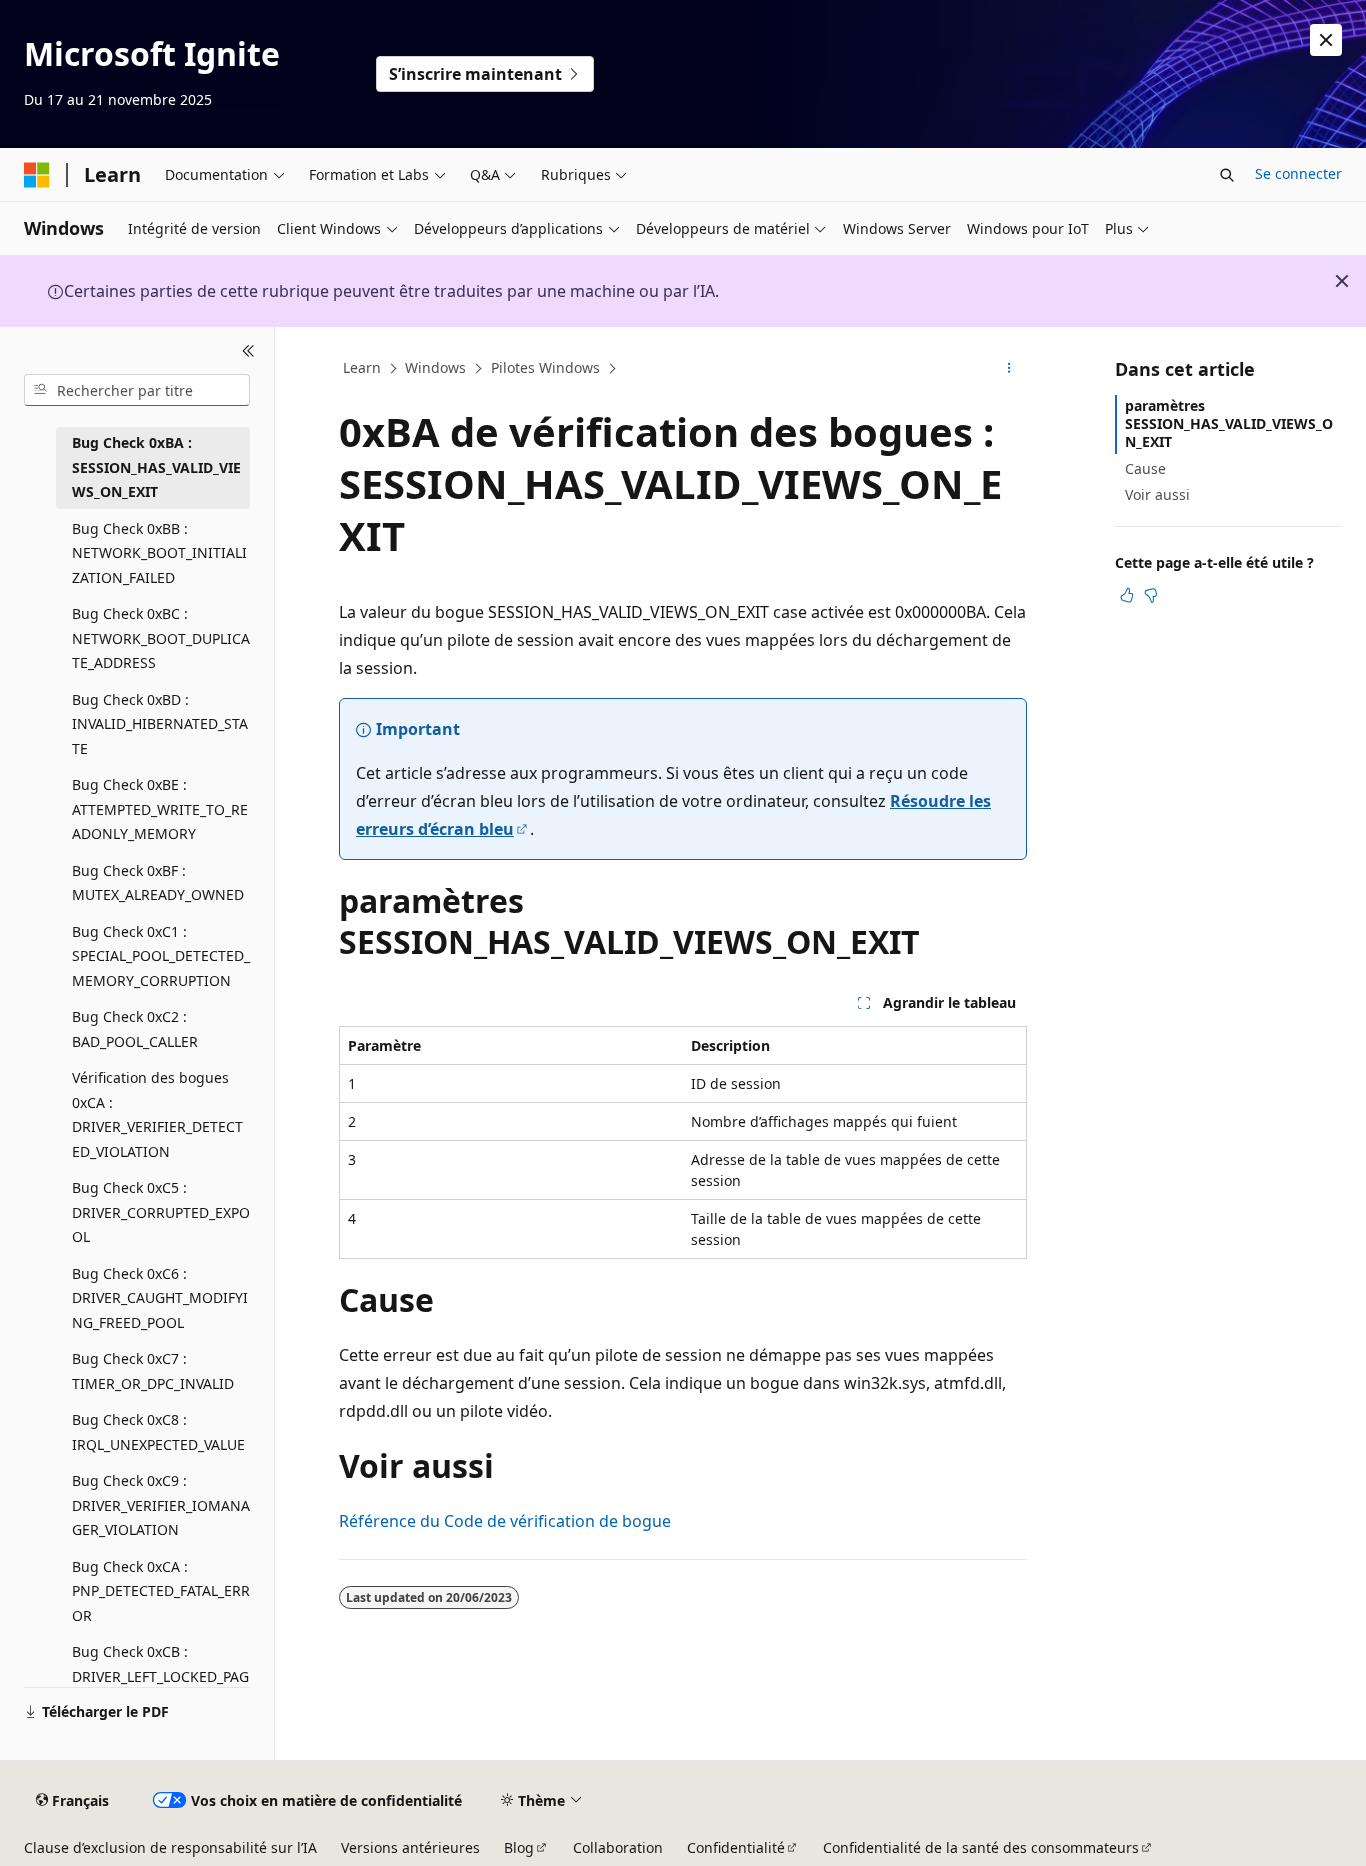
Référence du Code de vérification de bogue (505, 1521)
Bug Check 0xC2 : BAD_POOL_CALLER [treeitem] (135, 1029)
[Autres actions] (1009, 369)
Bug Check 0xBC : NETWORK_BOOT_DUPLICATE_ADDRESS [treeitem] (161, 638)
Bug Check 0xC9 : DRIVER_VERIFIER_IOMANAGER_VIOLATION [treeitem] (161, 1505)
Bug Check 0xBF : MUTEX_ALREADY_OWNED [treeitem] (158, 883)
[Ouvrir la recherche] (1227, 175)
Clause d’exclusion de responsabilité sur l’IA (170, 1847)
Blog (519, 1847)
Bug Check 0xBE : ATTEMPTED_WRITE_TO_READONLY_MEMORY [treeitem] (160, 809)
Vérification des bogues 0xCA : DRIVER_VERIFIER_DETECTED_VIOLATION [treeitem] (157, 1114)
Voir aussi (1157, 494)
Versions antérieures (410, 1847)
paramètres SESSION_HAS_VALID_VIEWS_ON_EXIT (1229, 423)
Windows (435, 367)
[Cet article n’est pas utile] (1151, 595)
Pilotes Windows (545, 367)
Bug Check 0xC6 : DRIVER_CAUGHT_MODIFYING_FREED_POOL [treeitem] (160, 1298)
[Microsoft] (37, 175)
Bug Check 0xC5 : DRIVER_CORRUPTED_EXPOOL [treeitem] (161, 1212)
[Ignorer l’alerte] (1326, 40)
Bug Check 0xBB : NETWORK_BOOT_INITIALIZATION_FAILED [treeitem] (159, 553)
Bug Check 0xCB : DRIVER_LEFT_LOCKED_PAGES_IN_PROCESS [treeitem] (160, 1676)
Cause (1145, 468)
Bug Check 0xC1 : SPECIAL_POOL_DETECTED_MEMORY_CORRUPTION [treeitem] (161, 956)
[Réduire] (248, 351)
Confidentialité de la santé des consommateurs (981, 1847)
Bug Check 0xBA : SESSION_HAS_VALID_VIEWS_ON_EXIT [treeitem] (156, 467)
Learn (362, 367)
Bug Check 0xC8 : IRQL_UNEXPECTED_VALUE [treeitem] (158, 1432)
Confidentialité (736, 1847)
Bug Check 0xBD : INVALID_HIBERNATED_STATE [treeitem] (160, 724)
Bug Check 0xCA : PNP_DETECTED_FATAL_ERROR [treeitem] (161, 1591)
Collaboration (618, 1847)
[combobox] (137, 390)
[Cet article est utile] (1127, 595)
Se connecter (1298, 173)
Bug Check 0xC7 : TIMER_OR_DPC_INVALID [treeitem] (153, 1371)
